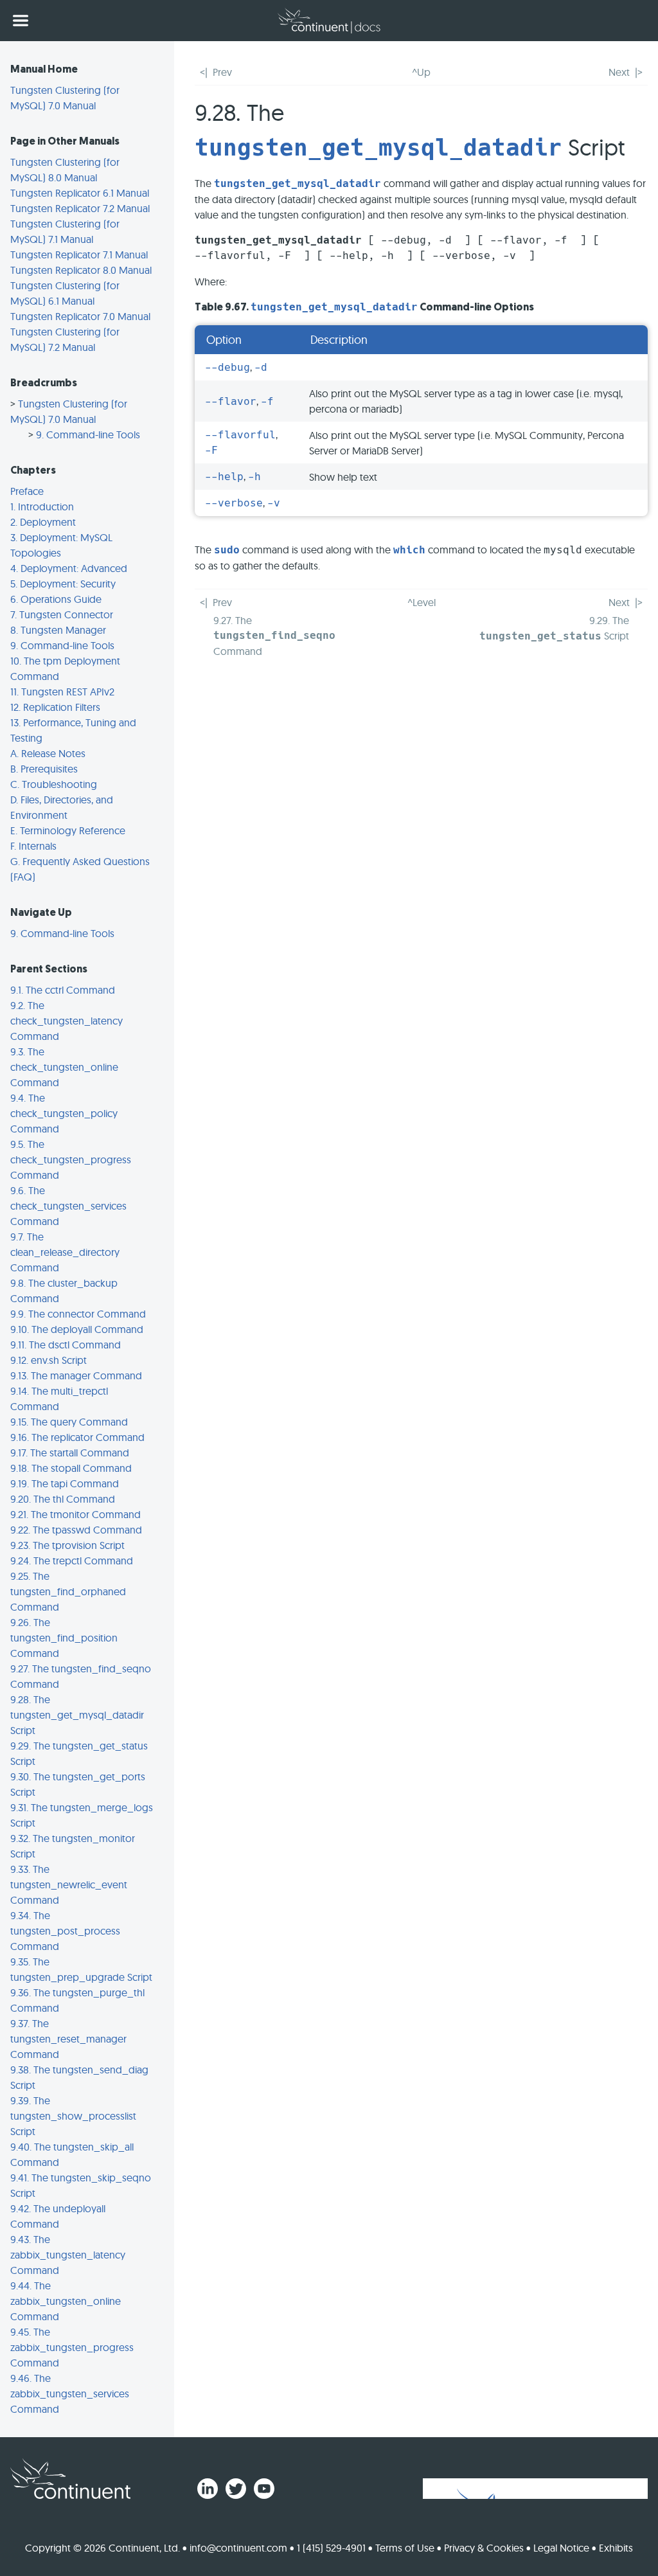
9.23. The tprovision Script (67, 1545)
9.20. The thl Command (63, 1499)
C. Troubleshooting (54, 784)
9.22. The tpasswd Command (76, 1530)
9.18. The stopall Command (71, 1468)
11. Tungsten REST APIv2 (62, 692)
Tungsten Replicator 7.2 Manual (80, 208)
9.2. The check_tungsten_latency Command (67, 1021)
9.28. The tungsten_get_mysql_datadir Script (77, 1715)
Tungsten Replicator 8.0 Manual (81, 270)
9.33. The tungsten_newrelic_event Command (69, 1884)
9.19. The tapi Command (65, 1483)
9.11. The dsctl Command (66, 1345)
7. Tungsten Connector (62, 614)
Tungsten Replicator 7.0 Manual (80, 316)
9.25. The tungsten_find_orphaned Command (68, 1591)
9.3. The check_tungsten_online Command (64, 1067)
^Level (422, 602)
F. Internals (33, 846)
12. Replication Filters (55, 707)
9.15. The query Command (69, 1422)
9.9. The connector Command (78, 1314)
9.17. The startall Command (70, 1453)
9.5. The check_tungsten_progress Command (71, 1159)
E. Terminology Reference (68, 830)
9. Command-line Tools (88, 434)
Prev (222, 72)
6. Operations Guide (56, 599)
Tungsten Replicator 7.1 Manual (79, 255)
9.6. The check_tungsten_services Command (68, 1206)
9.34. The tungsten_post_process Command (65, 1931)
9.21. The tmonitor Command (76, 1514)
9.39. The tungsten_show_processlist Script (73, 2116)
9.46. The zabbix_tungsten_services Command (70, 2393)
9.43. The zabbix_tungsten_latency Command (68, 2255)
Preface (27, 491)
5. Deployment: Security (63, 584)
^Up (421, 72)
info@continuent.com (238, 2548)
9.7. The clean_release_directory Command (65, 1252)
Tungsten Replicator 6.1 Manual (80, 193)
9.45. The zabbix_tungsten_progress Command (72, 2347)
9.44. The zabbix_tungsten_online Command (66, 2301)
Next (619, 72)
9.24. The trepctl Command (72, 1561)
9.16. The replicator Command (77, 1437)
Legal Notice (561, 2548)
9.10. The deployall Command (77, 1329)
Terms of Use (405, 2548)
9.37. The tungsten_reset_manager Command (68, 2039)
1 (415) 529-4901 (331, 2548)
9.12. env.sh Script (49, 1360)
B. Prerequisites (44, 769)
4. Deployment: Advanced (69, 568)
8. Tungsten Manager (58, 630)
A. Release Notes (48, 753)
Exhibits (616, 2548)
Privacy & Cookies (484, 2548)
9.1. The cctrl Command (63, 990)
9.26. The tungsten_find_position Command (64, 1638)
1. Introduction (42, 506)
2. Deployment (43, 522)
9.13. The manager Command (76, 1375)
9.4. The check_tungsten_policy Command (64, 1113)
